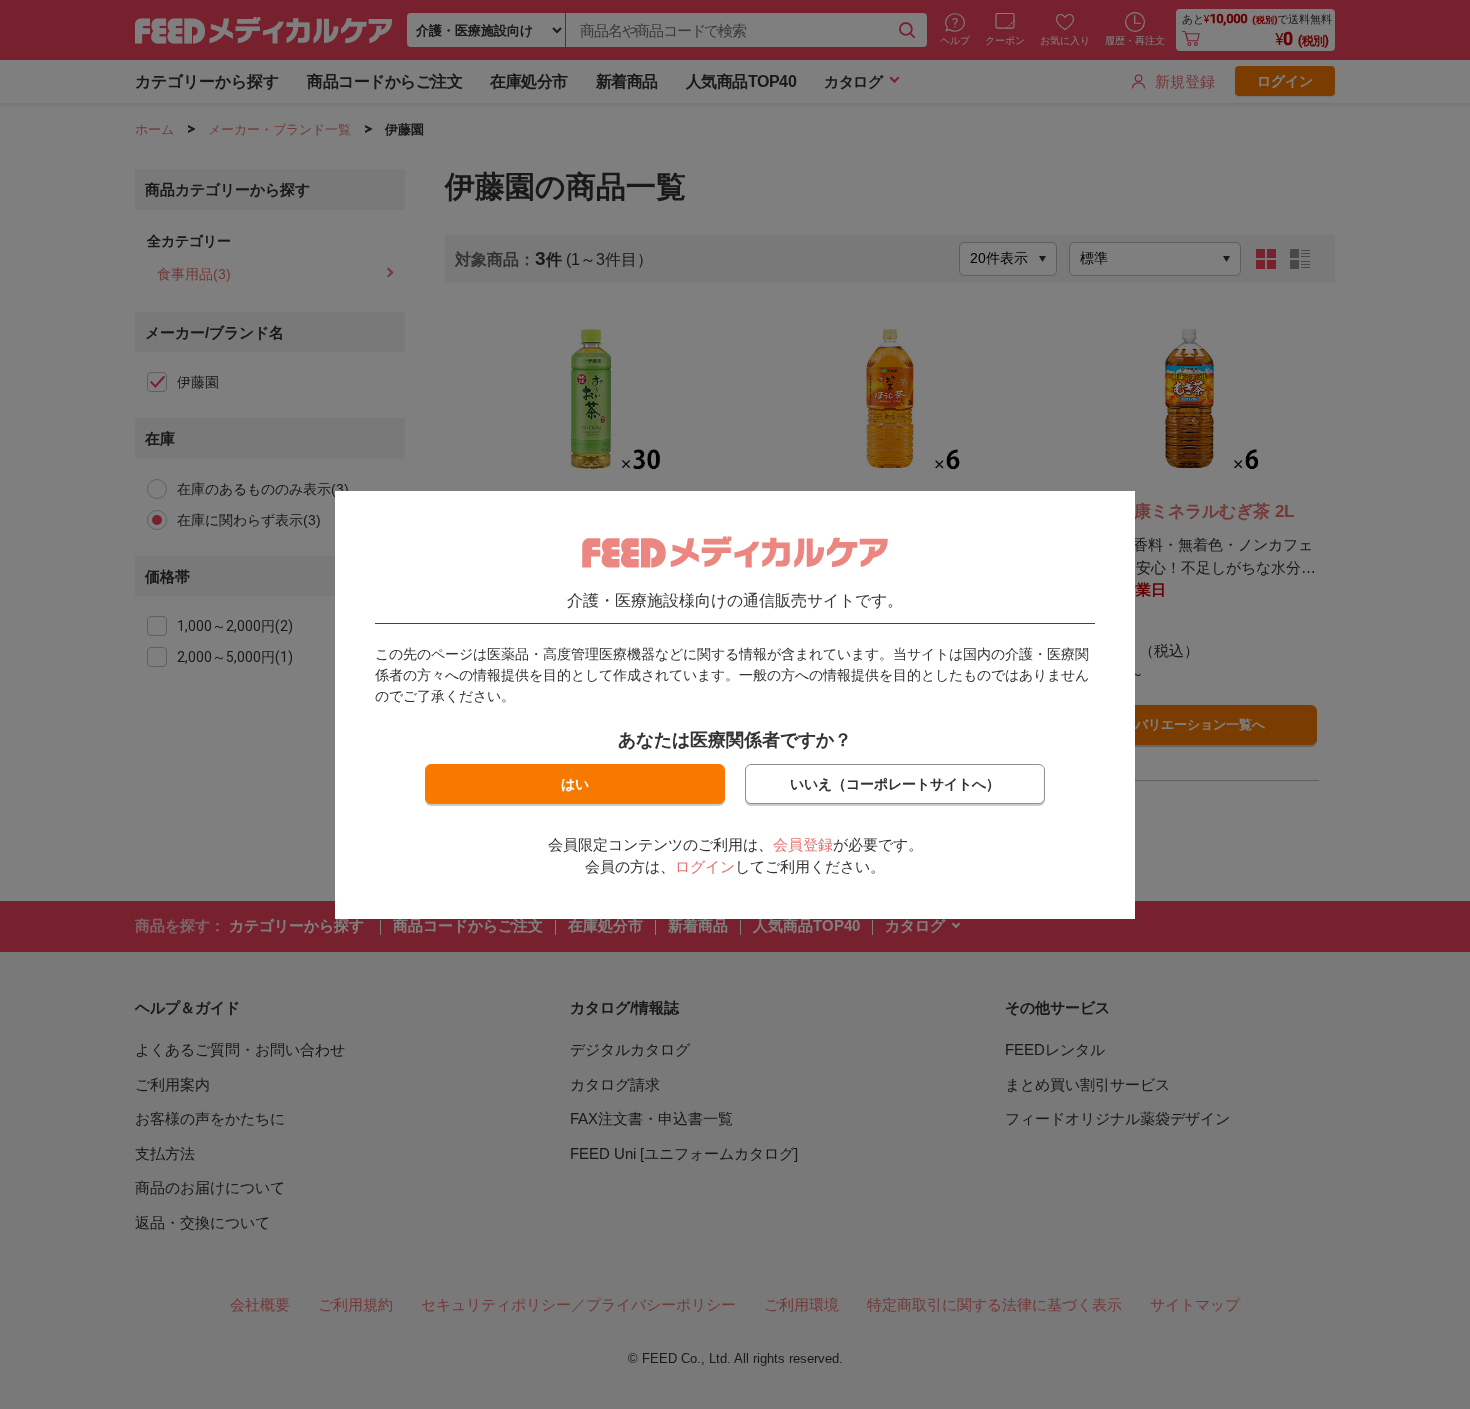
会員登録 (803, 844)
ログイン (705, 866)
